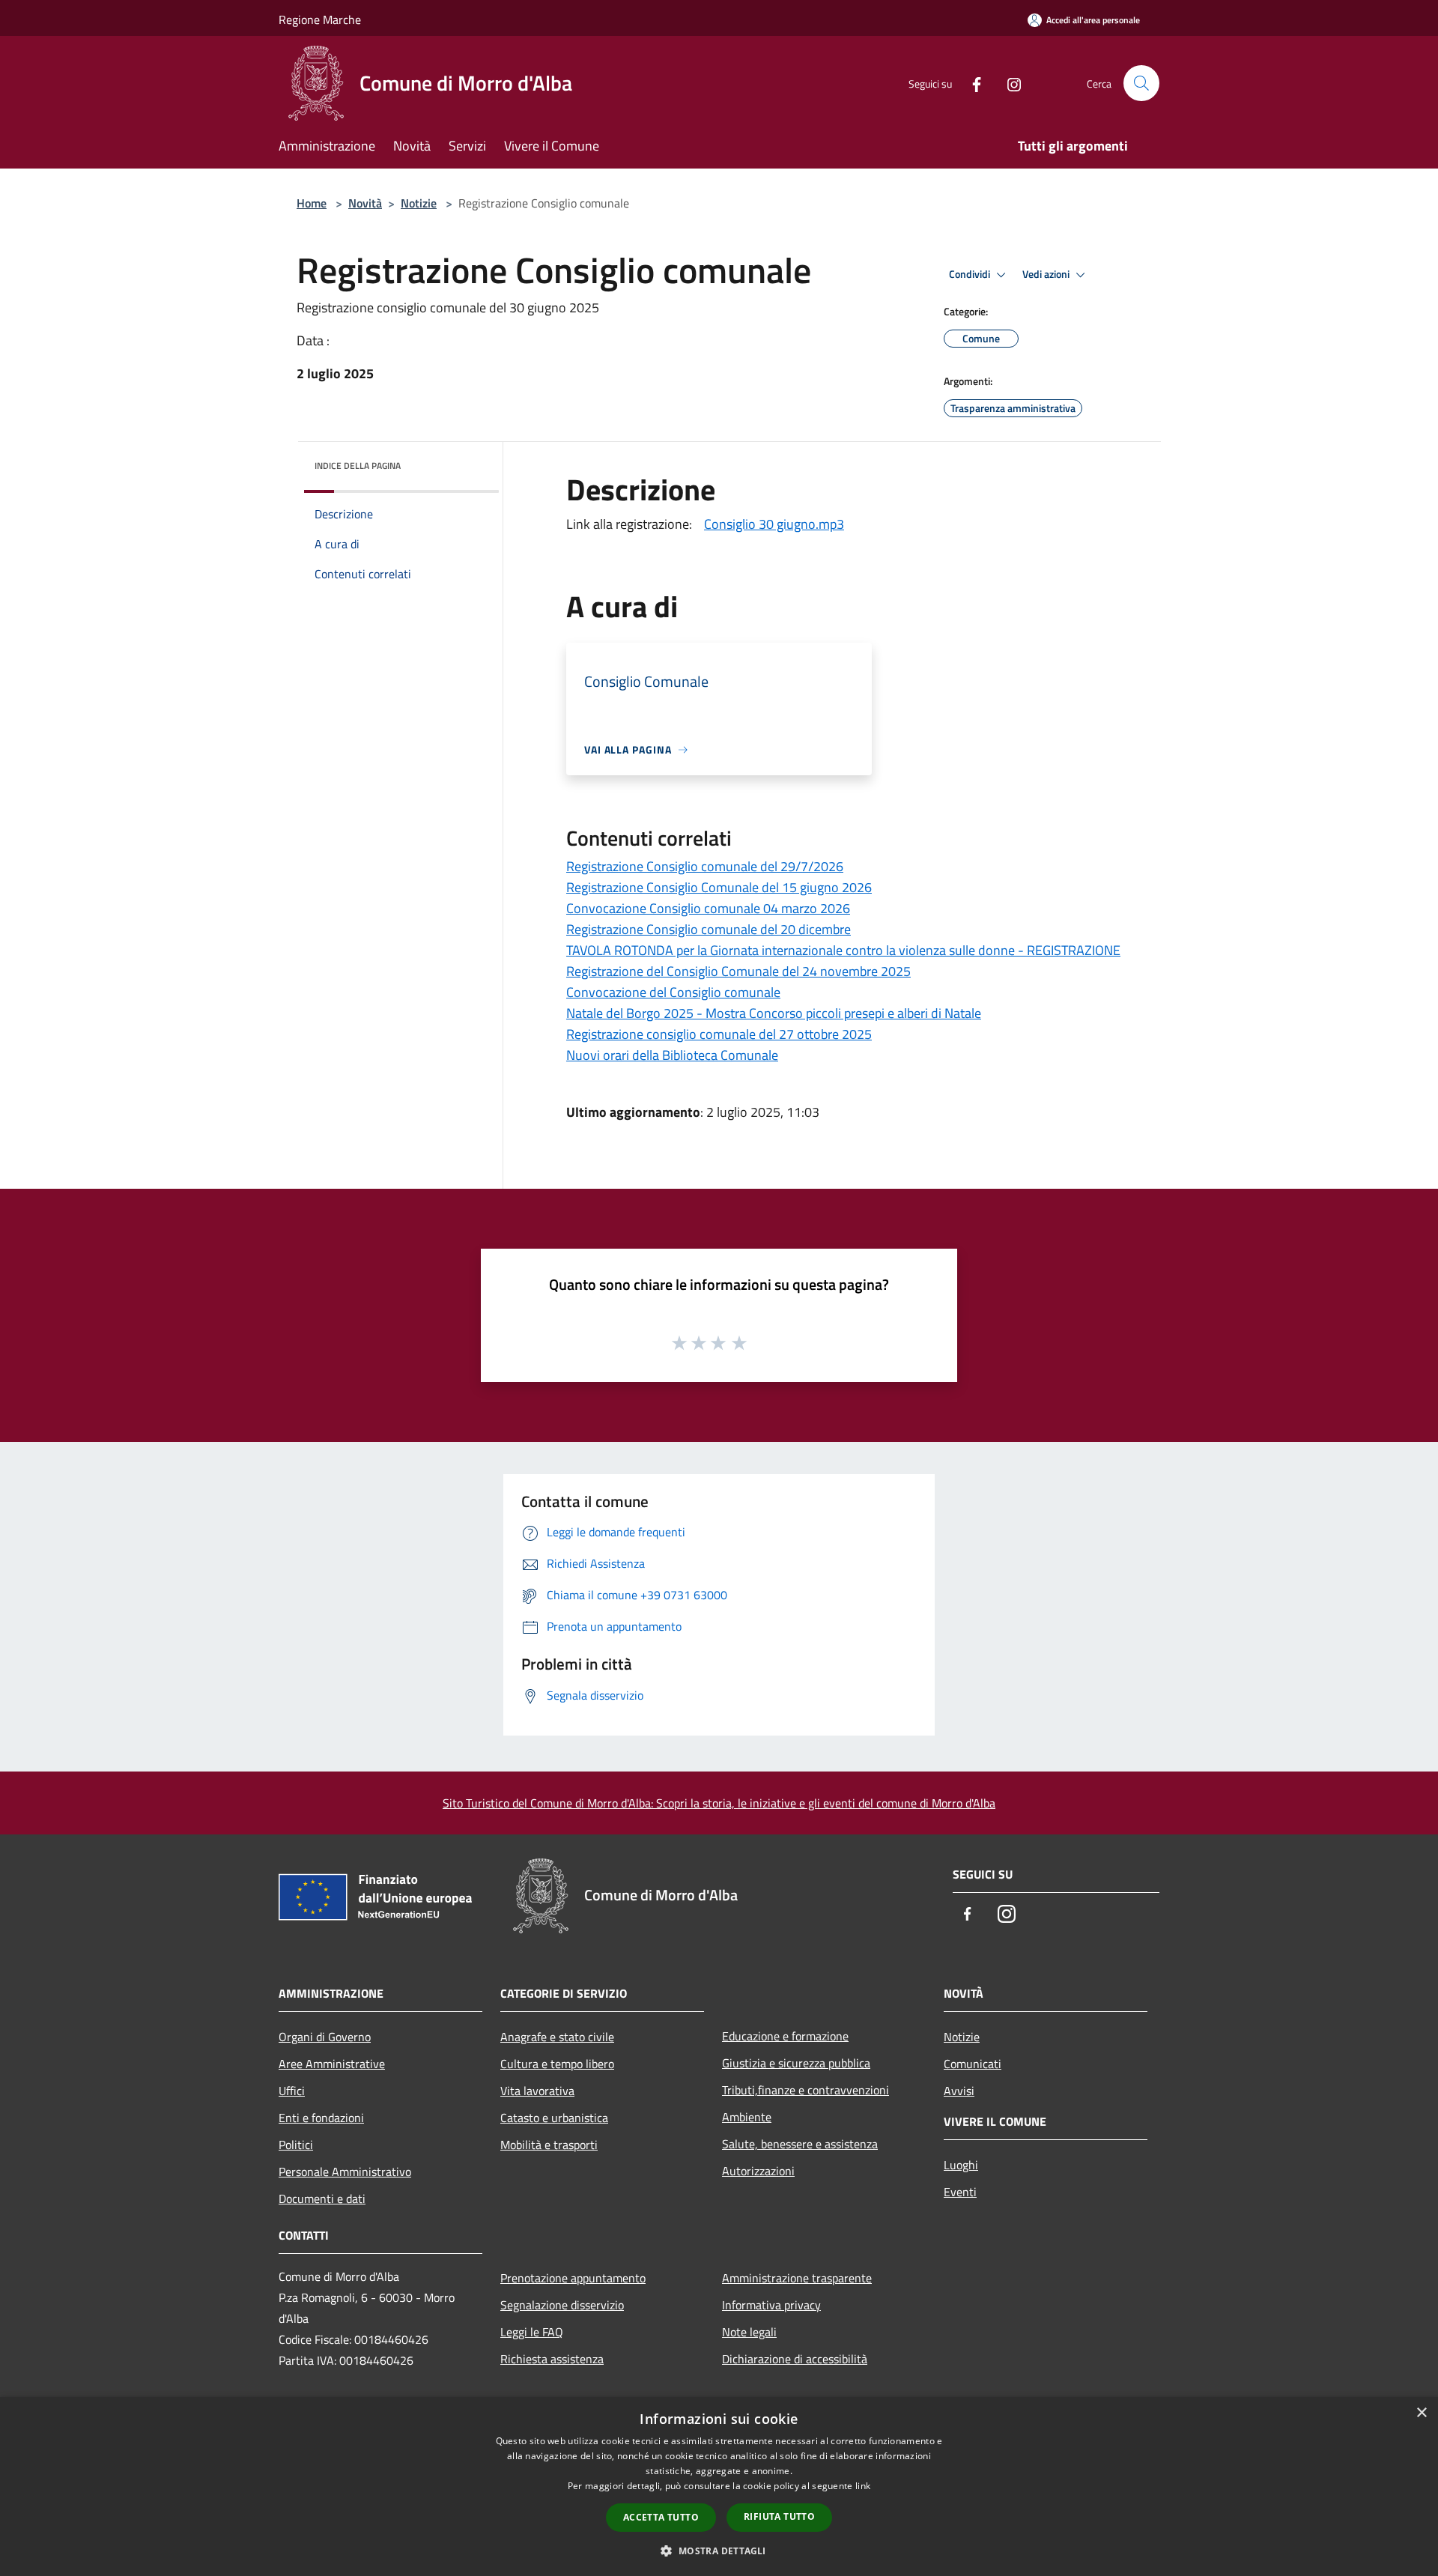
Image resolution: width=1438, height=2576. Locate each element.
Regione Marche (320, 19)
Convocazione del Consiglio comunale (673, 992)
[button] (719, 2551)
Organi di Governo (325, 2037)
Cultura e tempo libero (557, 2064)
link (863, 2486)
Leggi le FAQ (532, 2332)
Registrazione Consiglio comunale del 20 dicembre (709, 929)
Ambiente (747, 2117)
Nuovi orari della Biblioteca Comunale (672, 1055)
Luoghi (961, 2165)
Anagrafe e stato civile (557, 2037)
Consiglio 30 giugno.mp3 (774, 524)
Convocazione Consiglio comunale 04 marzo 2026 (708, 908)
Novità (365, 203)
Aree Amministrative (332, 2064)
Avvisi (959, 2091)
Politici (296, 2145)
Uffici (292, 2091)
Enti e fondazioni (321, 2118)
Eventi (960, 2192)
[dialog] (719, 2486)
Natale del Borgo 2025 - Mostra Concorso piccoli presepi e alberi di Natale (774, 1013)
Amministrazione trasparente (797, 2278)
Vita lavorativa (537, 2091)
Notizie (419, 203)
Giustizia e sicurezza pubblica (796, 2063)
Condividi (971, 274)
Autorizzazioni (758, 2171)
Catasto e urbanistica (554, 2118)
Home (312, 203)
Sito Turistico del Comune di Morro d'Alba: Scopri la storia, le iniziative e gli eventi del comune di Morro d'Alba (719, 1803)
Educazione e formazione (785, 2036)
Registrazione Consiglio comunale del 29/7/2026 (705, 866)
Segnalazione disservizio (562, 2305)
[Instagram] (1008, 83)
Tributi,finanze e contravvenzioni (806, 2090)
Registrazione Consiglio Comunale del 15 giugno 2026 (719, 887)
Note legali (749, 2332)
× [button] (1421, 2413)
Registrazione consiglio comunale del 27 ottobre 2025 (719, 1034)
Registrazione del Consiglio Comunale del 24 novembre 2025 (738, 971)
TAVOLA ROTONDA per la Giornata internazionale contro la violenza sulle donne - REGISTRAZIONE (843, 950)
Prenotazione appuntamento (573, 2278)
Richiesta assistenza (552, 2359)
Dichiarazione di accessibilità (795, 2359)
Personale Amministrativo (345, 2172)
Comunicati (973, 2064)
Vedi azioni (1047, 274)
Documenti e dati (322, 2198)
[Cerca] (1141, 83)
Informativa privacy (771, 2305)
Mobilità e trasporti (549, 2145)
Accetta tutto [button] (661, 2517)
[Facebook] (971, 83)
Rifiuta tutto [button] (779, 2516)
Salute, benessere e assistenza (800, 2144)
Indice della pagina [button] (358, 466)
